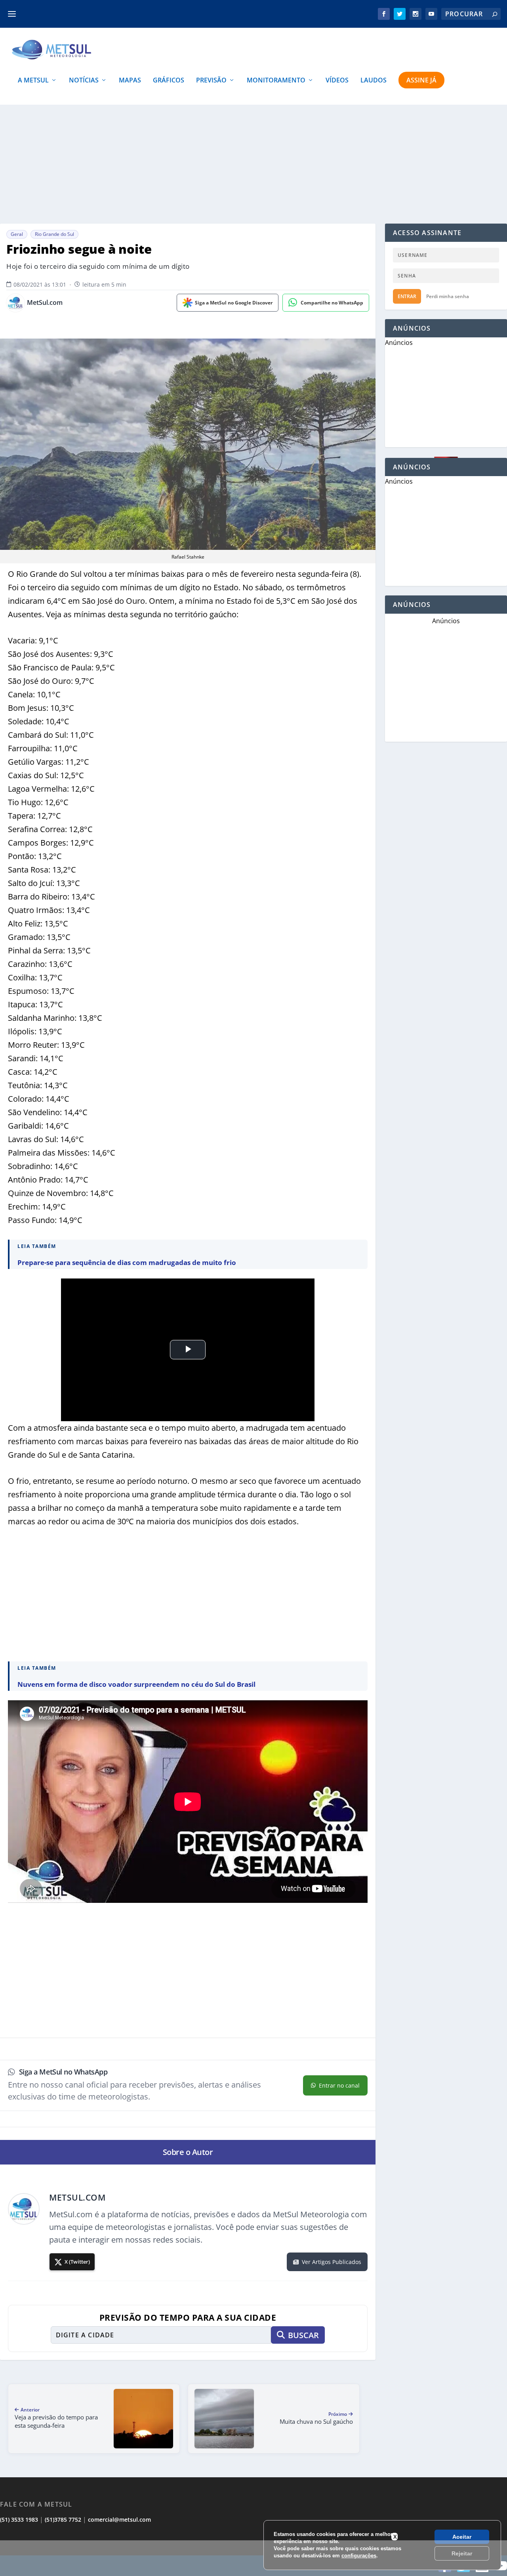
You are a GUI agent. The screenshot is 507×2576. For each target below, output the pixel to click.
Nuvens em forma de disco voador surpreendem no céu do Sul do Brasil (136, 1684)
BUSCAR (303, 2335)
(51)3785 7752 (63, 2520)
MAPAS (130, 81)
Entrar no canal (339, 2085)
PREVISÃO (211, 81)
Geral (17, 234)
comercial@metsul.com (119, 2520)
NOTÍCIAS (84, 81)
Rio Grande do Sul (54, 234)
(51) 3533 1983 (19, 2520)
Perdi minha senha (448, 296)
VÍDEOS (337, 81)
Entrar (407, 296)
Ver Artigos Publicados (332, 2262)
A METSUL (33, 81)
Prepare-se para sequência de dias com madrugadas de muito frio (127, 1262)
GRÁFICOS (169, 81)
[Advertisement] (253, 2558)
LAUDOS (374, 81)
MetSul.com (45, 303)
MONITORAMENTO (276, 81)
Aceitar (462, 2537)
